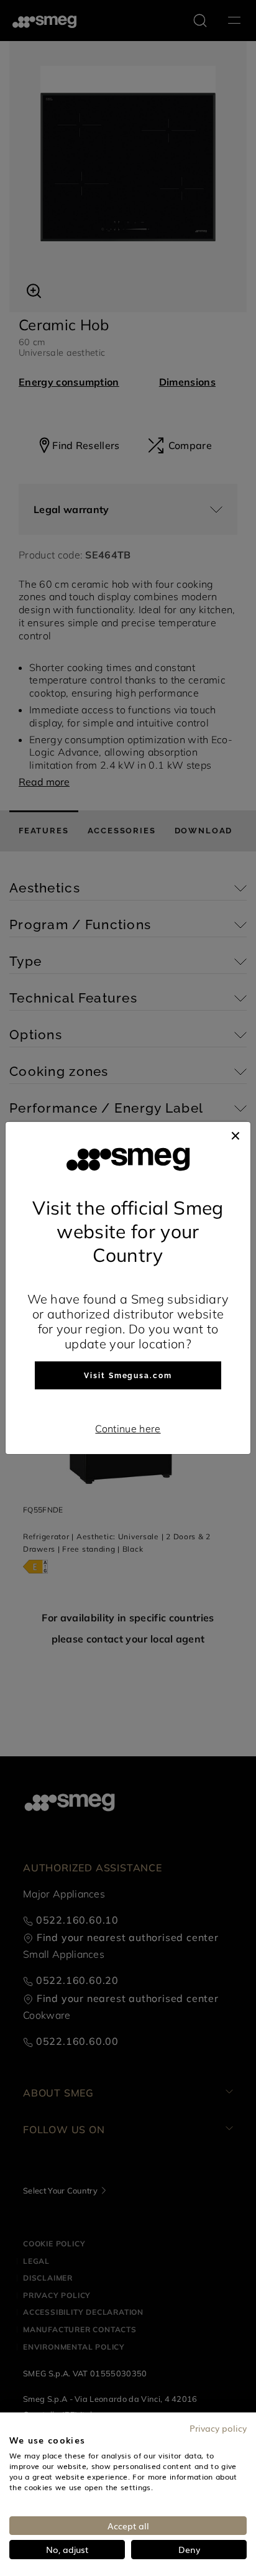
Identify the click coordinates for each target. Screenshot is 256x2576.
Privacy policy (218, 2428)
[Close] (235, 1134)
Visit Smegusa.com (128, 1376)
